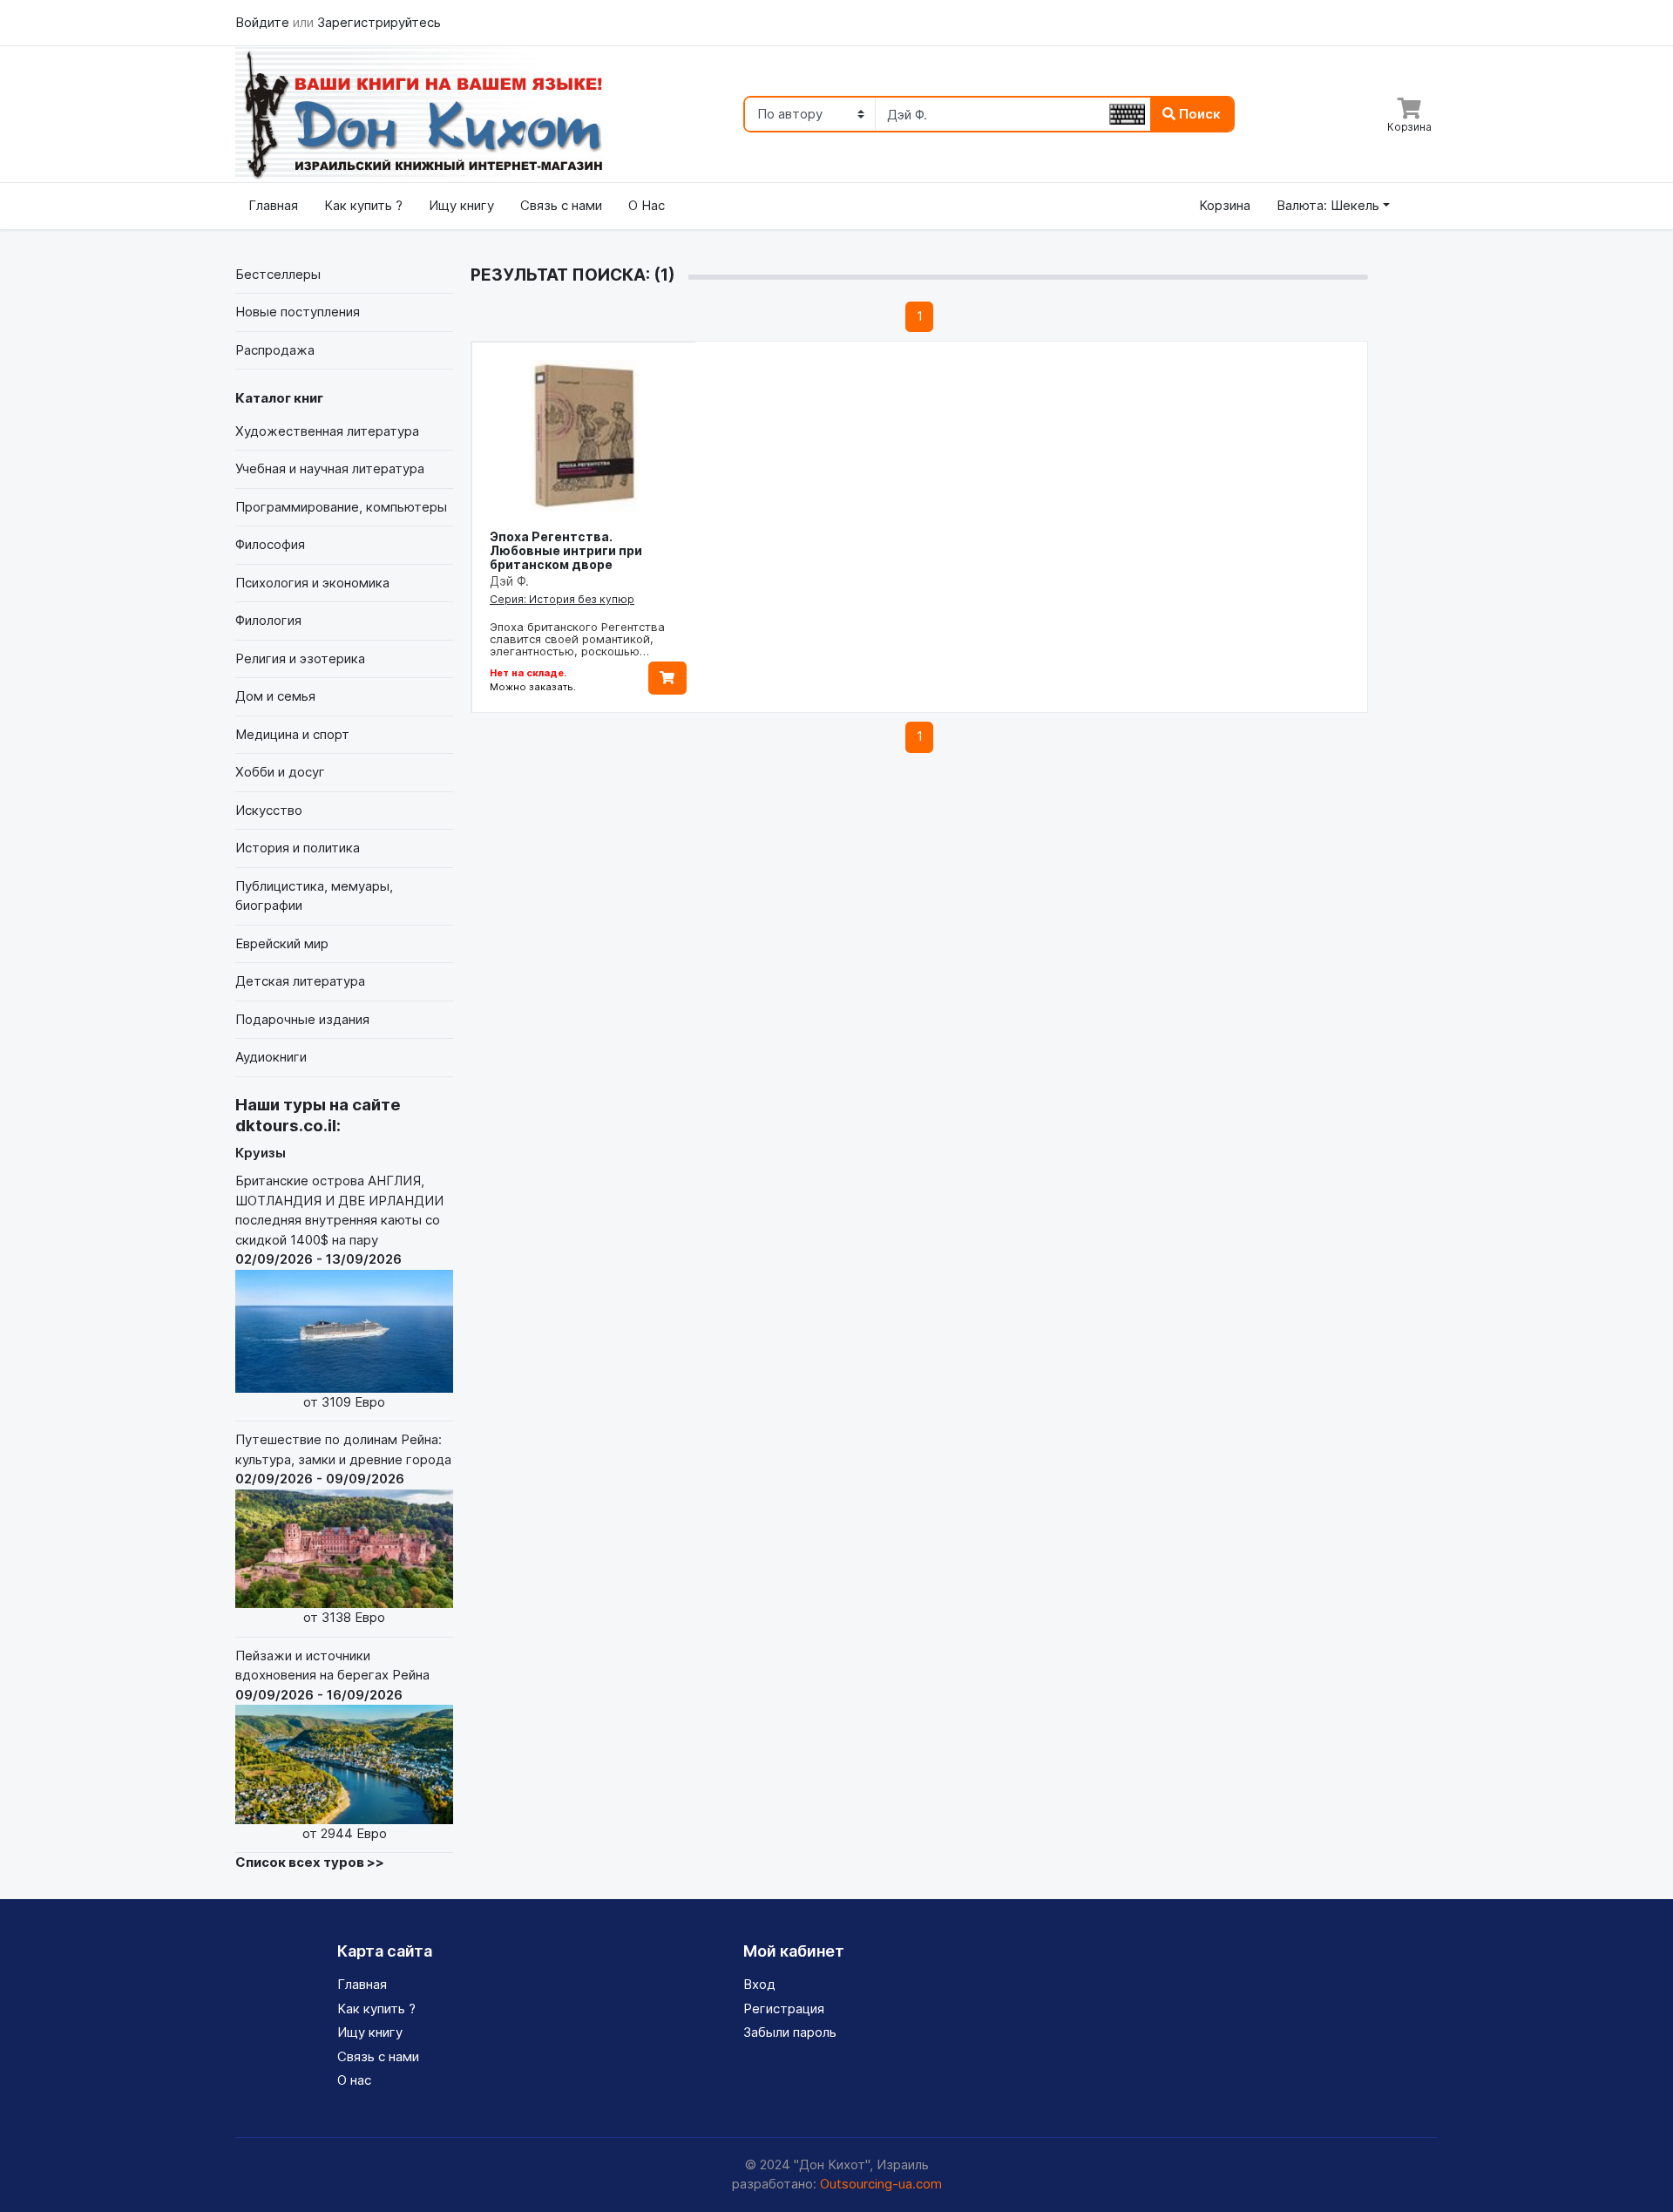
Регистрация (784, 2008)
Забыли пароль (790, 2032)
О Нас (647, 205)
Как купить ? (363, 205)
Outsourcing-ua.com (881, 2184)
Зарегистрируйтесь (379, 22)
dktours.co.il (286, 1126)
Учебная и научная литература (330, 468)
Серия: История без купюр (562, 599)
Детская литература (300, 981)
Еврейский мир (282, 943)
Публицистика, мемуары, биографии (314, 896)
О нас (354, 2080)
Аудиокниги (271, 1057)
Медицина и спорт (292, 734)
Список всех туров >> (310, 1862)
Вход (759, 1984)
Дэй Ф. (509, 581)
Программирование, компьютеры (341, 507)
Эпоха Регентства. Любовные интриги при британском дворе (566, 550)
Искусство (269, 810)
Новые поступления (298, 312)
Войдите (264, 22)
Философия (270, 544)
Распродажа (275, 350)
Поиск (1198, 114)
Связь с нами (561, 205)
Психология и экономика (312, 583)
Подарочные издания (302, 1019)
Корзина (1225, 205)
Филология (268, 620)
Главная (273, 205)
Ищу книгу (461, 205)
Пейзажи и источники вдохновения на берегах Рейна (332, 1744)
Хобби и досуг (280, 772)
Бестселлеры (278, 274)
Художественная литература (327, 431)
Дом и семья (275, 696)
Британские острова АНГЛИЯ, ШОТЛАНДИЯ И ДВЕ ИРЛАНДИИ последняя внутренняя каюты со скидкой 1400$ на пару (339, 1291)
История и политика (298, 848)
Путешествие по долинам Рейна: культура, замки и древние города (343, 1528)
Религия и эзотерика (300, 658)
